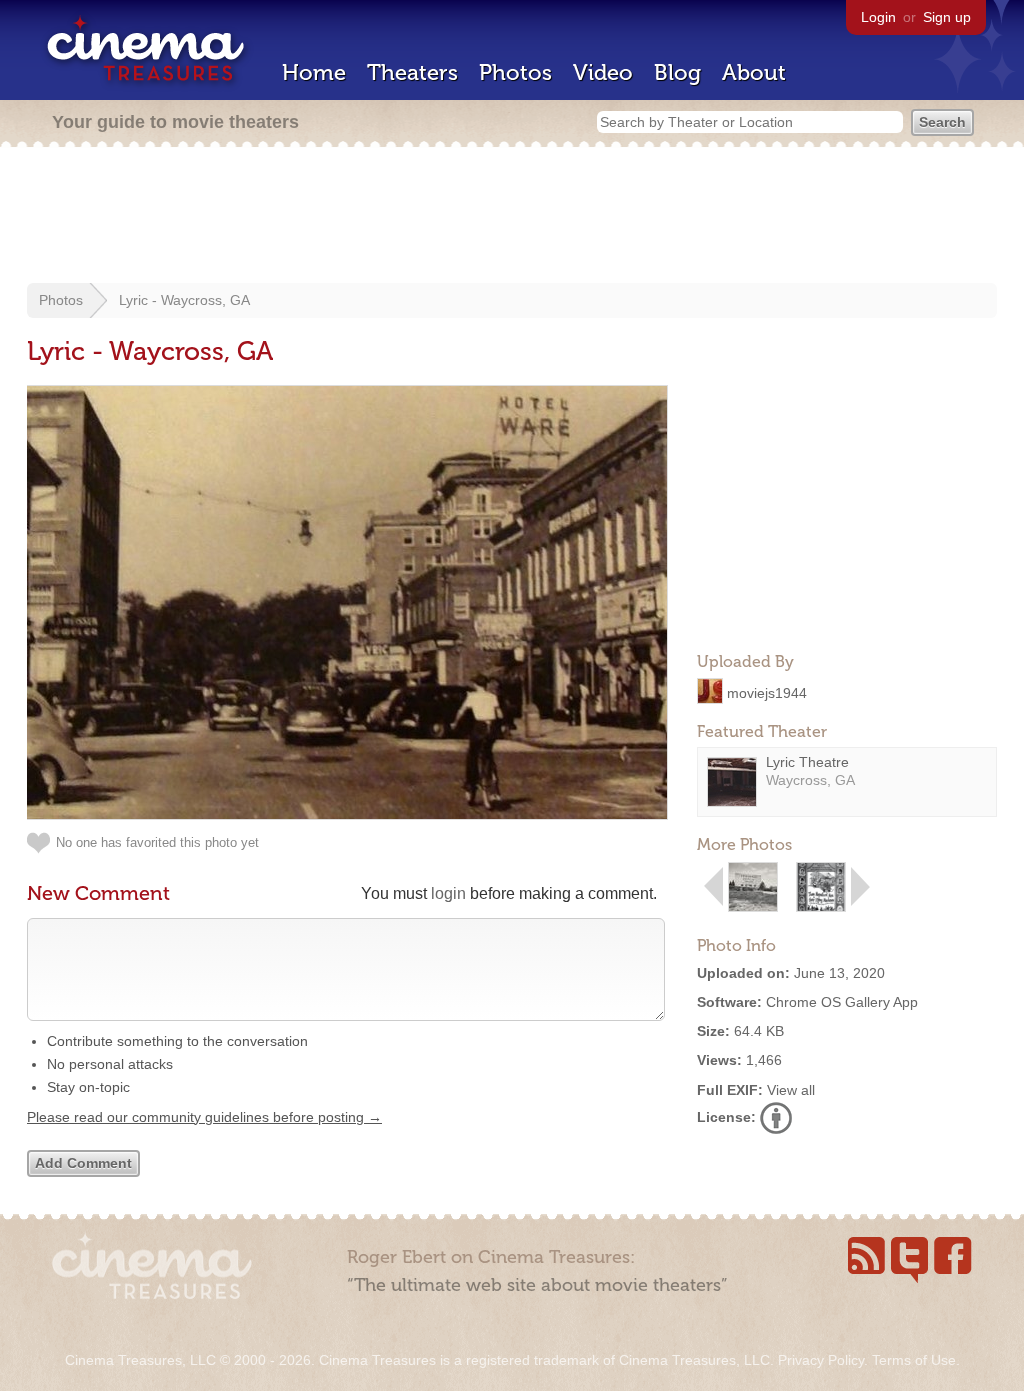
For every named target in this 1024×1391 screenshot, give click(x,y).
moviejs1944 (767, 692)
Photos (515, 72)
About (754, 72)
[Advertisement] (512, 217)
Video (603, 72)
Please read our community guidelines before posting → (204, 1117)
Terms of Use (914, 1360)
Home (314, 72)
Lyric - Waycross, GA (184, 300)
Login (878, 17)
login (448, 893)
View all (791, 1090)
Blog (677, 72)
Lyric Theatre (807, 762)
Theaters (412, 72)
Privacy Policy (821, 1360)
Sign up (947, 17)
